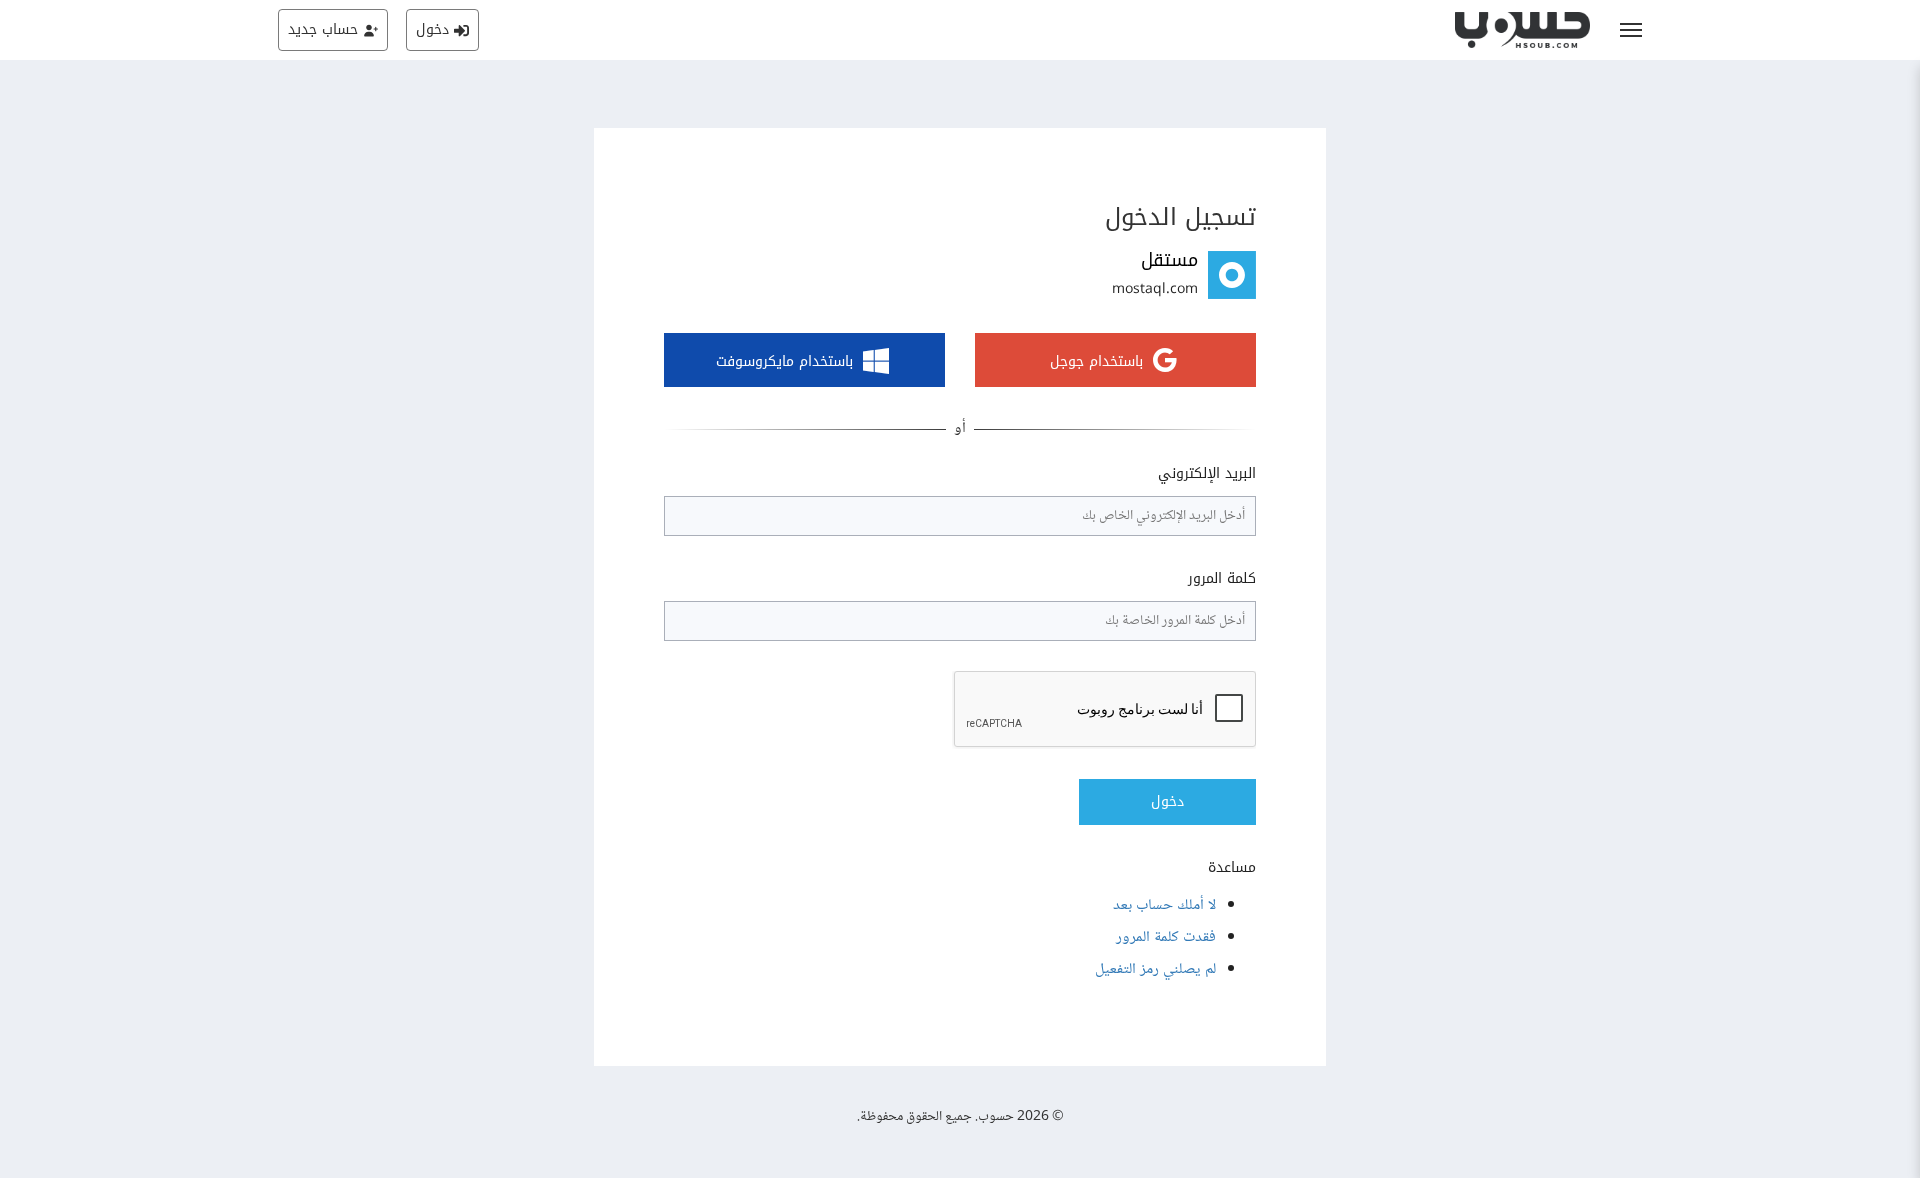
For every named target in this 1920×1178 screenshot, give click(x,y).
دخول (1167, 801)
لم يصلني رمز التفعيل (1155, 969)
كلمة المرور (1222, 579)
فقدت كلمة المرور (1166, 937)
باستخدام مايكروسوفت (784, 362)
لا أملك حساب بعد (1164, 905)
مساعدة (1232, 868)
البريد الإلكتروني (1207, 474)
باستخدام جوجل (1096, 362)
